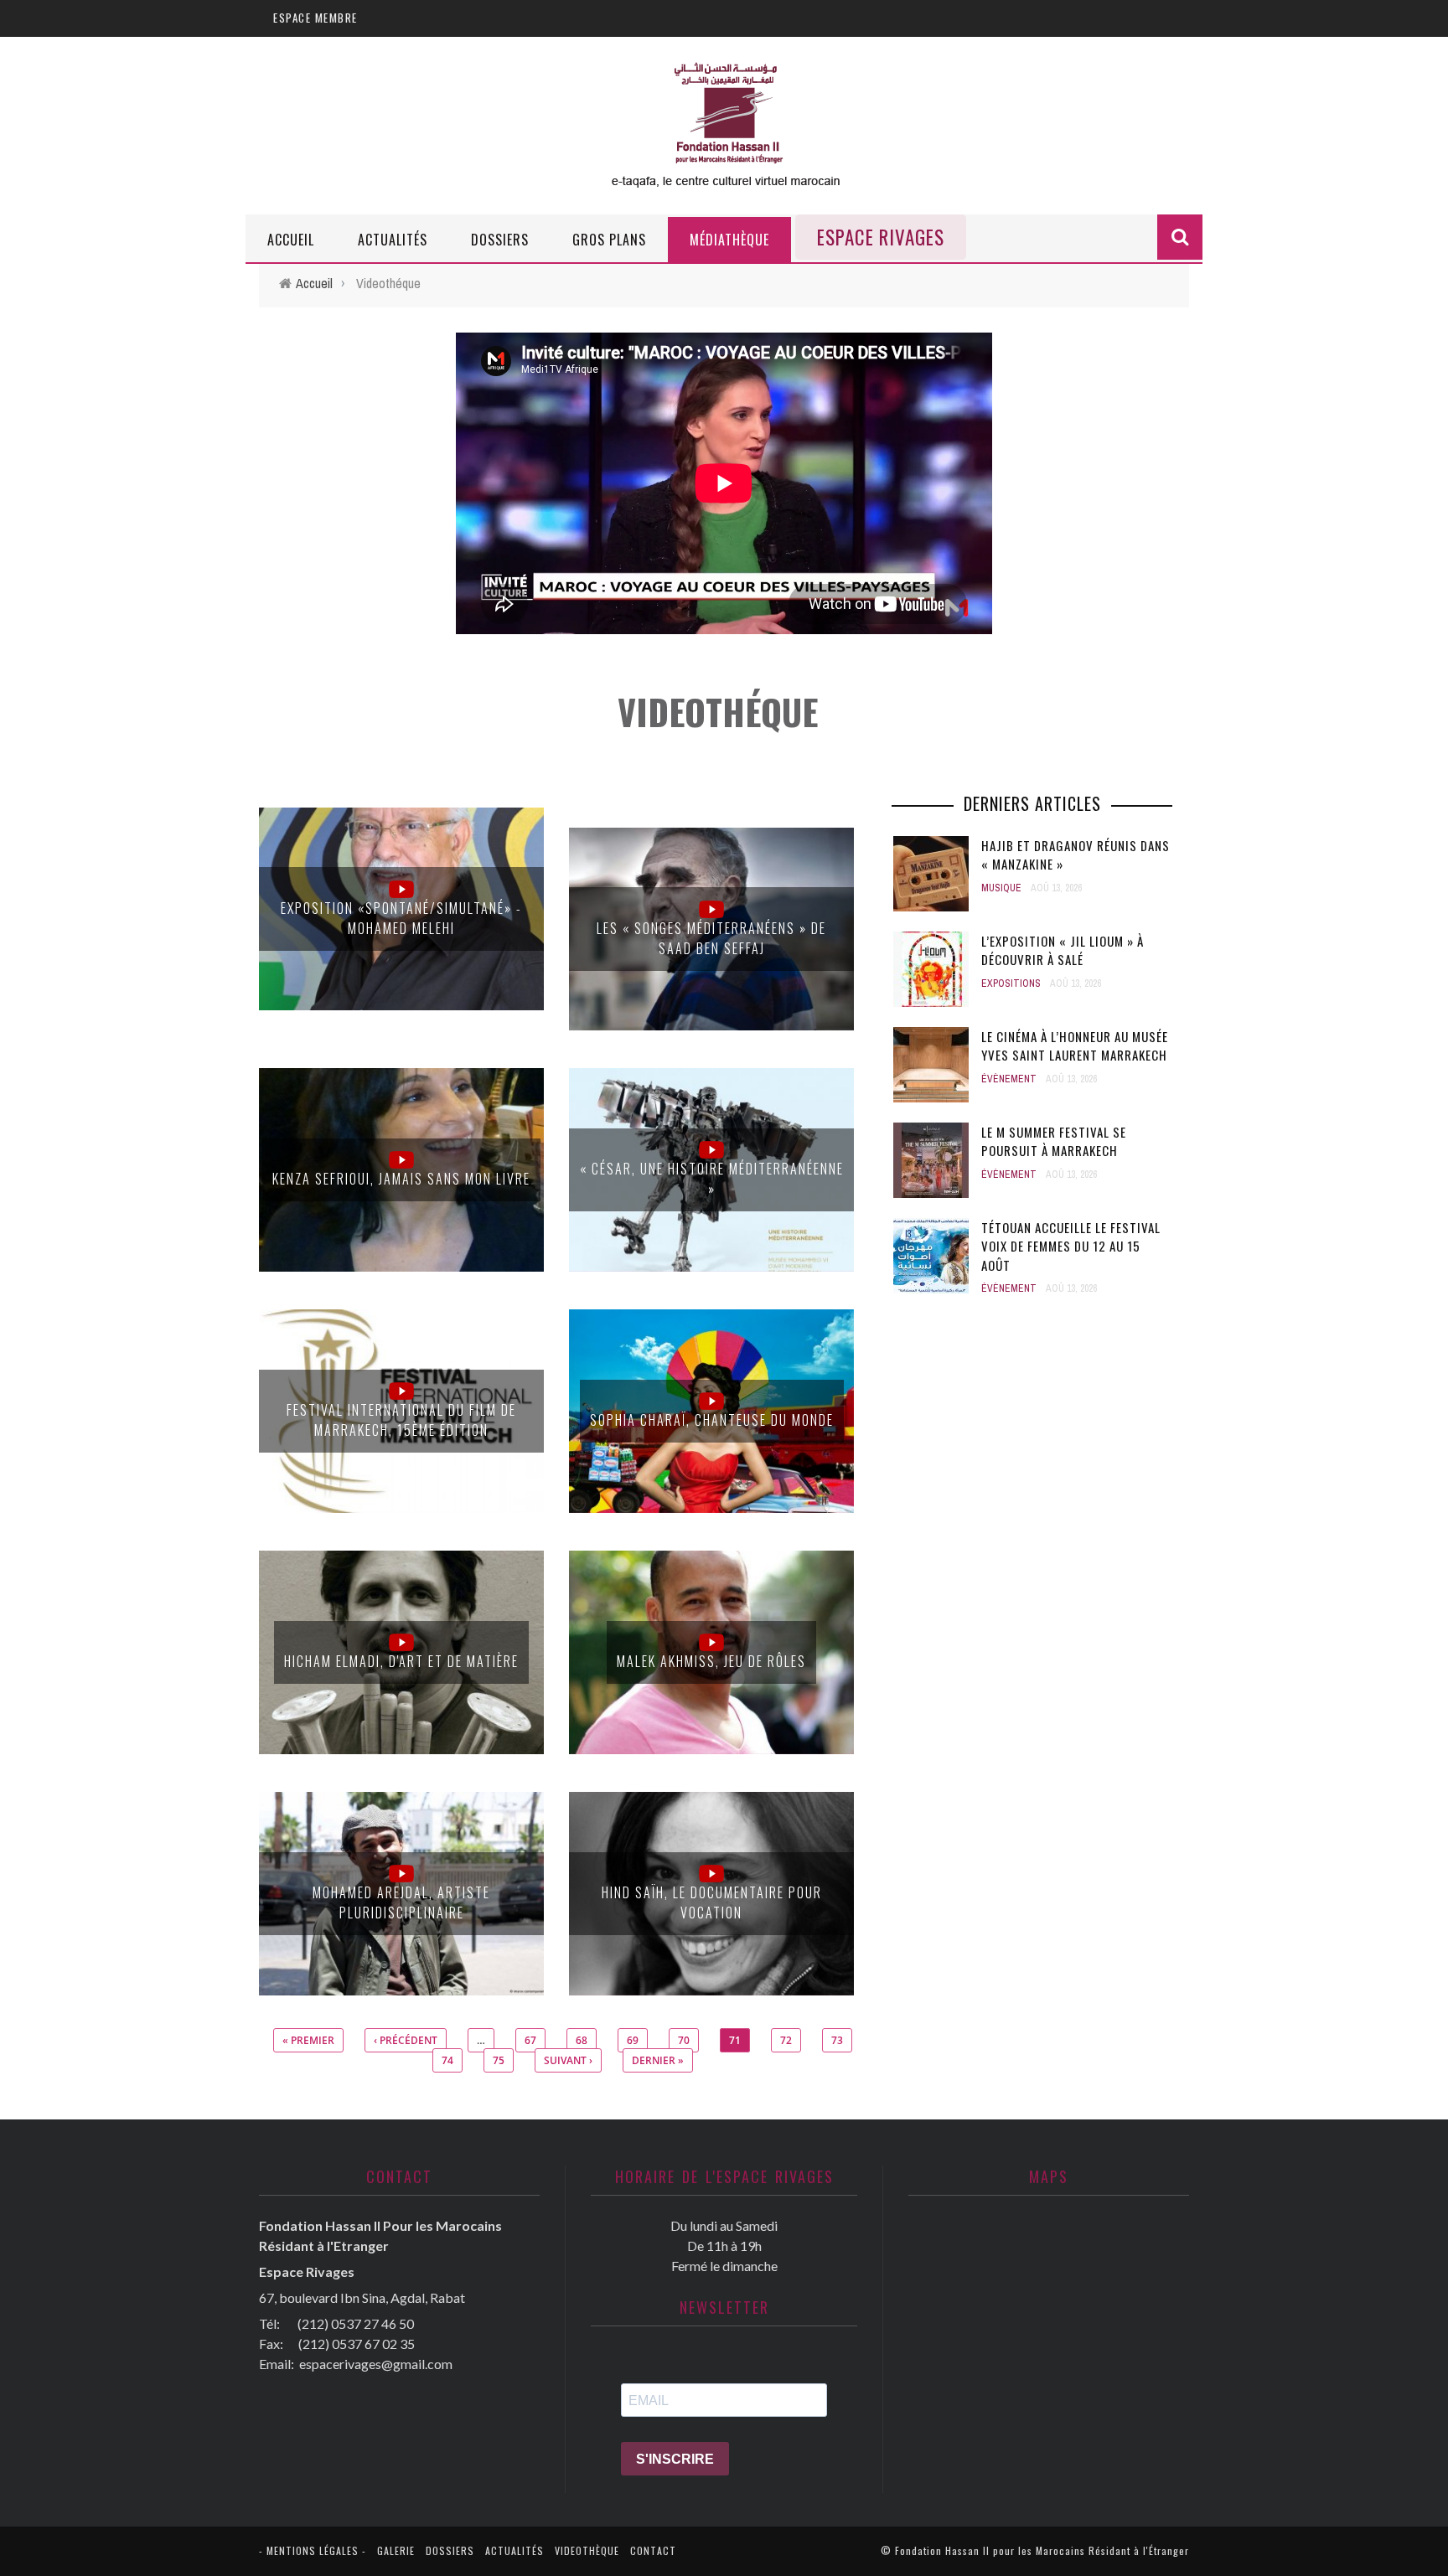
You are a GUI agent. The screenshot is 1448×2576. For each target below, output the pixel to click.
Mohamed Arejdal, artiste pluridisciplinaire (401, 1902)
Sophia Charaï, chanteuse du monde (712, 1420)
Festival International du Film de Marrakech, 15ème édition (401, 1420)
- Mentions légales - (313, 2550)
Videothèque (587, 2550)
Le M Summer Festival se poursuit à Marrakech (1054, 1141)
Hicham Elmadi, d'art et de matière (401, 1661)
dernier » (658, 2060)
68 (582, 2040)
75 (499, 2060)
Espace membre (315, 18)
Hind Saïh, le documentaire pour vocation (712, 1902)
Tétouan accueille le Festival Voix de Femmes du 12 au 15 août (1071, 1246)
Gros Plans (609, 240)
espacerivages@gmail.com (376, 2364)
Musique (1001, 888)
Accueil (291, 240)
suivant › (568, 2060)
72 (786, 2040)
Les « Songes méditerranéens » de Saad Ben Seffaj (711, 938)
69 (633, 2040)
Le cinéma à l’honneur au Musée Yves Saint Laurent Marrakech (1075, 1046)
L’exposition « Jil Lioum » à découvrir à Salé (1063, 950)
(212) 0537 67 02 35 (357, 2344)
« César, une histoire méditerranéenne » (712, 1179)
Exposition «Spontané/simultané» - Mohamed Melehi (401, 918)
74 (447, 2060)
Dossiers (500, 240)
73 (837, 2040)
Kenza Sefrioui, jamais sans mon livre (401, 1179)
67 (530, 2040)
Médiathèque (729, 240)
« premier (308, 2040)
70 (684, 2040)
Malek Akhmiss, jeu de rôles (711, 1661)
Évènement (1009, 1079)
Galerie (396, 2550)
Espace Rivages (881, 237)
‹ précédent (406, 2040)
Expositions (1011, 983)
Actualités (393, 240)
